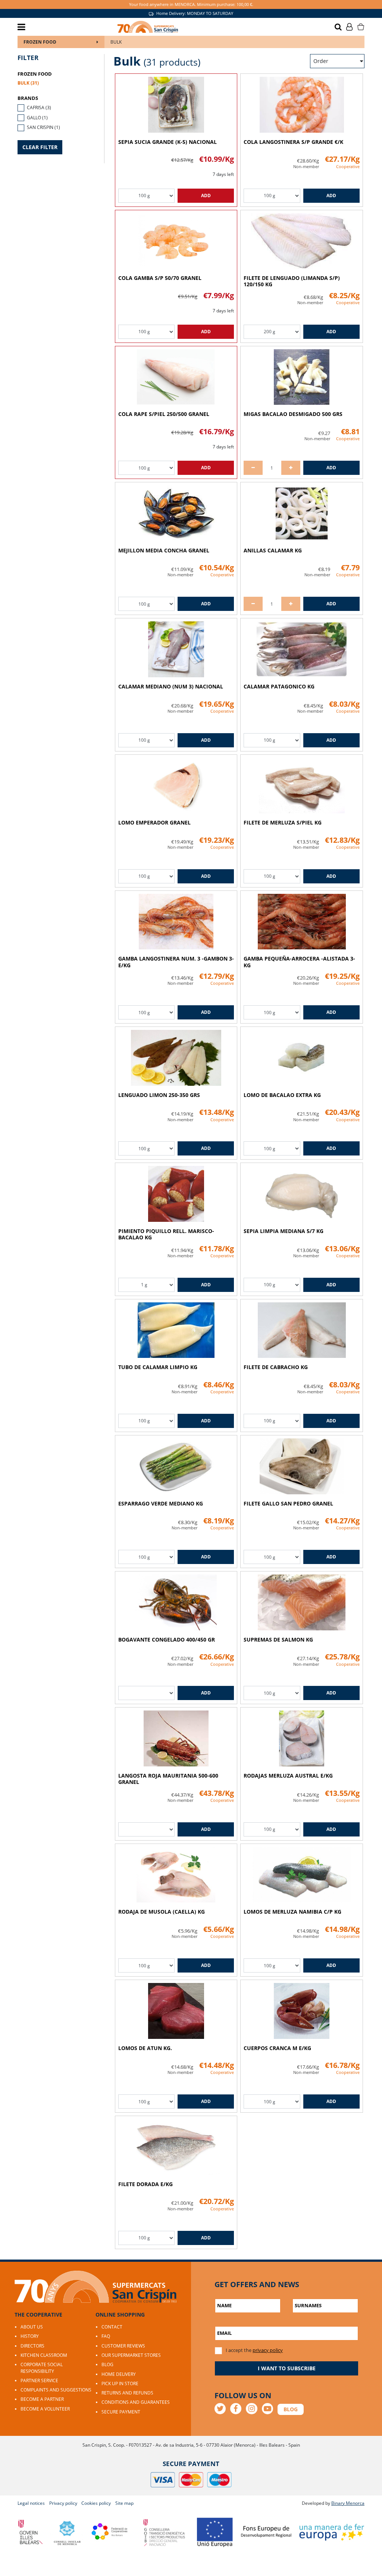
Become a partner (42, 2399)
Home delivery (119, 2374)
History (30, 2336)
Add (206, 196)
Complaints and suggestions (56, 2390)
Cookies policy (96, 2503)
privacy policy (268, 2350)
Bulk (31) (28, 83)
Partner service (39, 2380)
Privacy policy (63, 2503)
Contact (112, 2327)
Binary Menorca (348, 2503)
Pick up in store (120, 2383)
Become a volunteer (45, 2409)
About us (32, 2327)
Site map (124, 2503)
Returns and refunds (127, 2393)
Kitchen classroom (44, 2355)
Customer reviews (123, 2346)
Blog (107, 2364)
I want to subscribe (287, 2368)
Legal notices (31, 2503)
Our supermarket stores (131, 2355)
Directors (32, 2346)
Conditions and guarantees (136, 2402)
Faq (106, 2336)
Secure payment (121, 2412)
